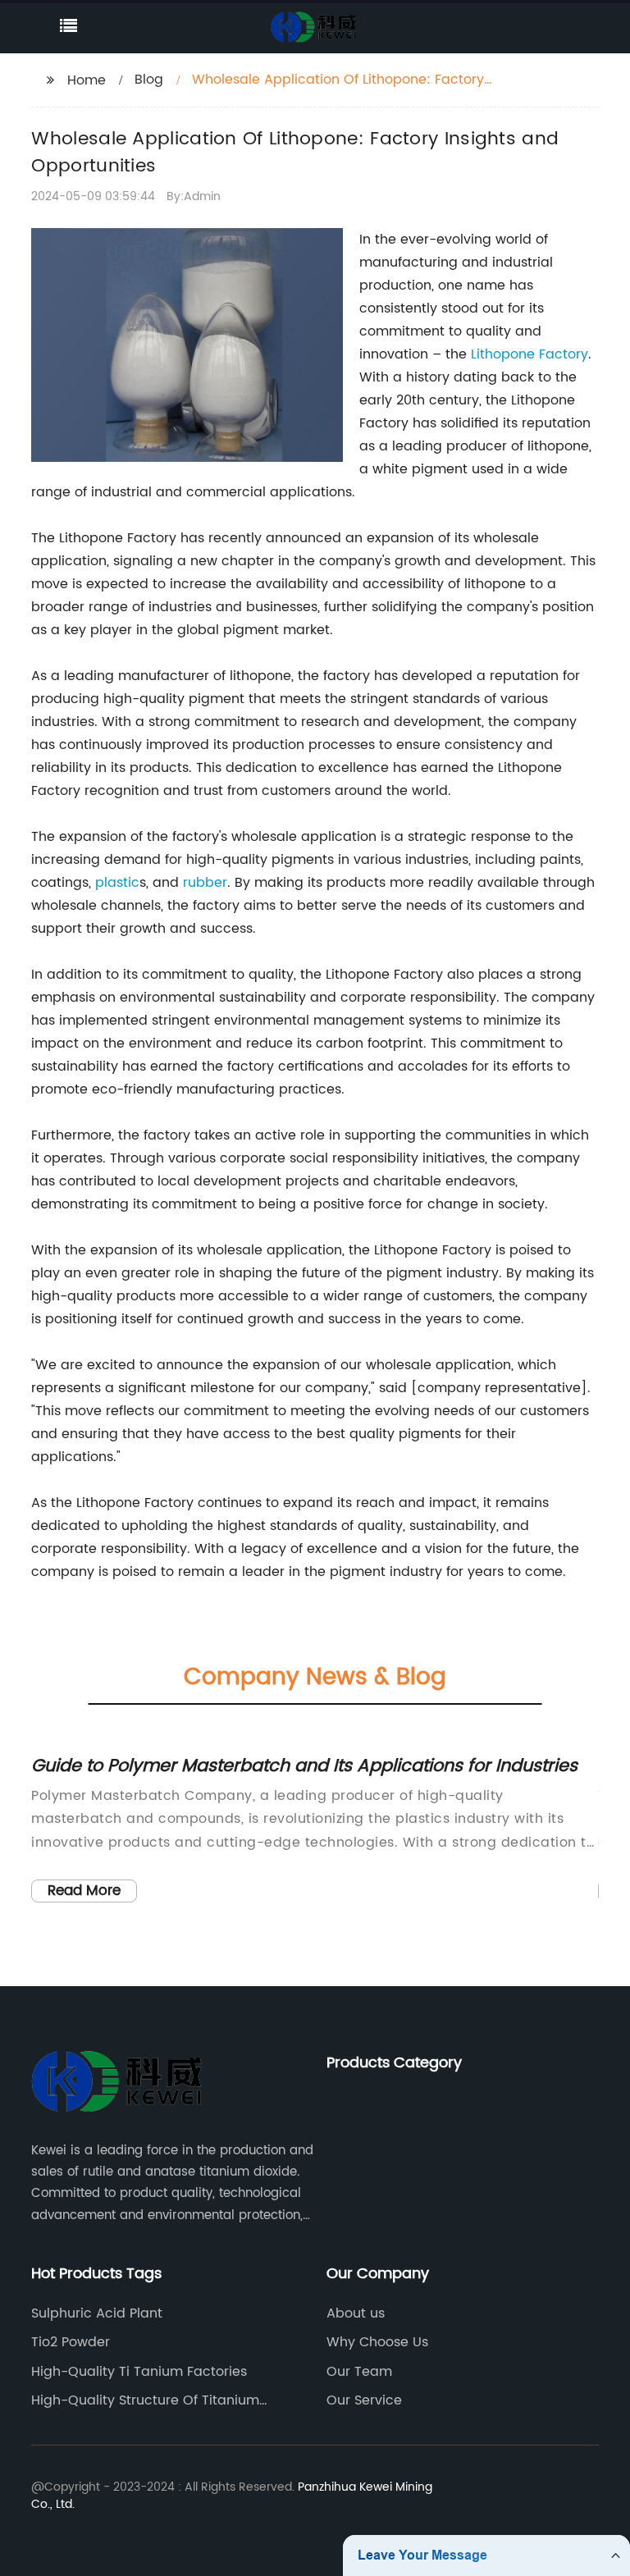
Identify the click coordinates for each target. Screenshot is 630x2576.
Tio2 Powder (71, 2342)
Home (87, 80)
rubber (205, 883)
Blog (149, 80)
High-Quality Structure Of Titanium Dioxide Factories (145, 2400)
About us (356, 2313)
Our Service (364, 2400)
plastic (117, 883)
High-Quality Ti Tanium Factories (139, 2372)
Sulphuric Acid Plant (97, 2313)
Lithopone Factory (530, 354)
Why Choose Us (377, 2342)
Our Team (359, 2372)
